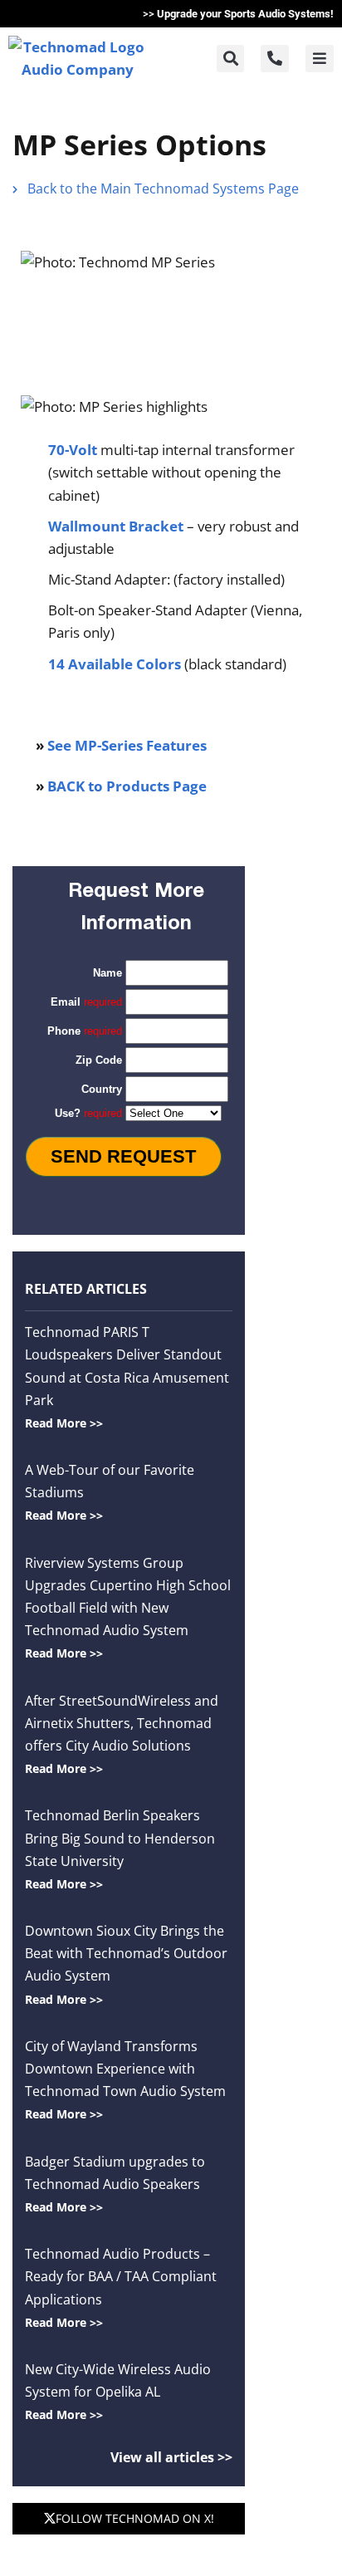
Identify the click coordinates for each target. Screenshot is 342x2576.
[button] (230, 59)
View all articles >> (171, 2457)
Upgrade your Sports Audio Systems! (245, 14)
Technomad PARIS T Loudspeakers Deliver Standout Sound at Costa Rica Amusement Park (127, 1377)
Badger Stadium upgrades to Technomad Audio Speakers (115, 2184)
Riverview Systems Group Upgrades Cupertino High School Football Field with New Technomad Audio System (128, 1608)
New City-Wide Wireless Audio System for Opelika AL (118, 2391)
